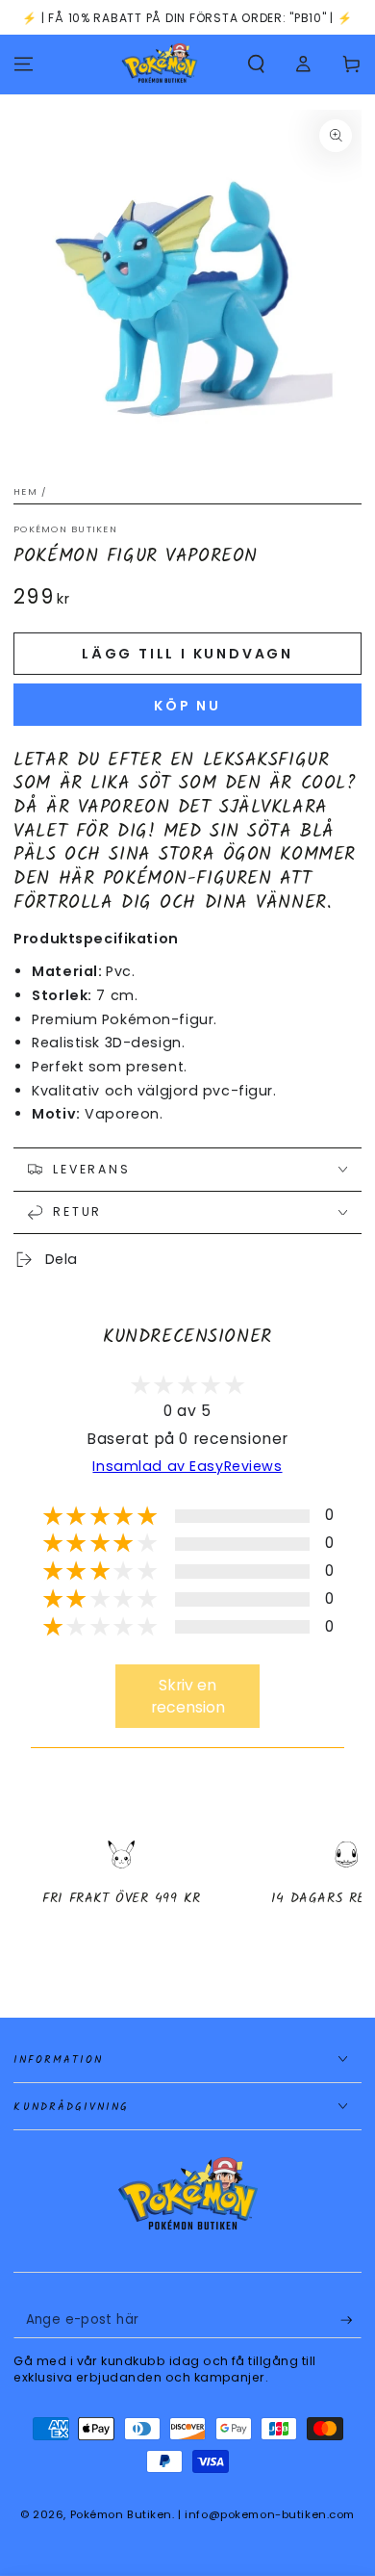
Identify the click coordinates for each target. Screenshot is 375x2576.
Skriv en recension (188, 1696)
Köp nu (187, 706)
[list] (187, 1890)
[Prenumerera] (351, 2321)
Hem (25, 491)
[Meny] (24, 64)
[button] (256, 64)
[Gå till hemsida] (160, 64)
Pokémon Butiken (65, 529)
